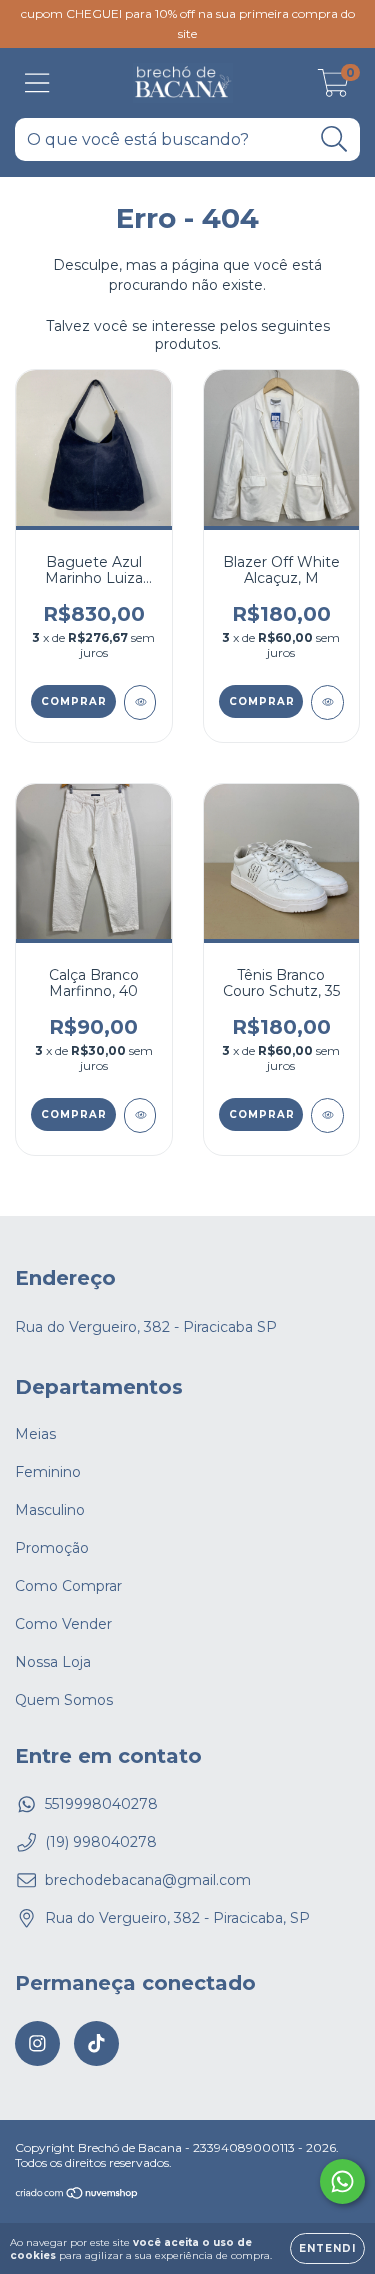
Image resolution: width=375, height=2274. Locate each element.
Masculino (50, 1510)
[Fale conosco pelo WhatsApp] (342, 2181)
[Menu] (37, 83)
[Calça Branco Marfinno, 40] (140, 1115)
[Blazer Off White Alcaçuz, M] (327, 702)
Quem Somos (64, 1700)
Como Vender (63, 1624)
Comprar (74, 701)
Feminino (48, 1472)
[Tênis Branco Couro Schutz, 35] (327, 1115)
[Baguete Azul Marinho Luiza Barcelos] (140, 702)
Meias (35, 1434)
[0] (333, 88)
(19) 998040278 (101, 1842)
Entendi (327, 2248)
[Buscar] (334, 139)
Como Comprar (68, 1586)
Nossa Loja (53, 1662)
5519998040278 (101, 1804)
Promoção (52, 1548)
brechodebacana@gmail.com (148, 1880)
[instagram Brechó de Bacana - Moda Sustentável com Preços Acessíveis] (37, 2043)
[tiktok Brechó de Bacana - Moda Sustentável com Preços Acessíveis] (96, 2043)
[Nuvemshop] (77, 2195)
